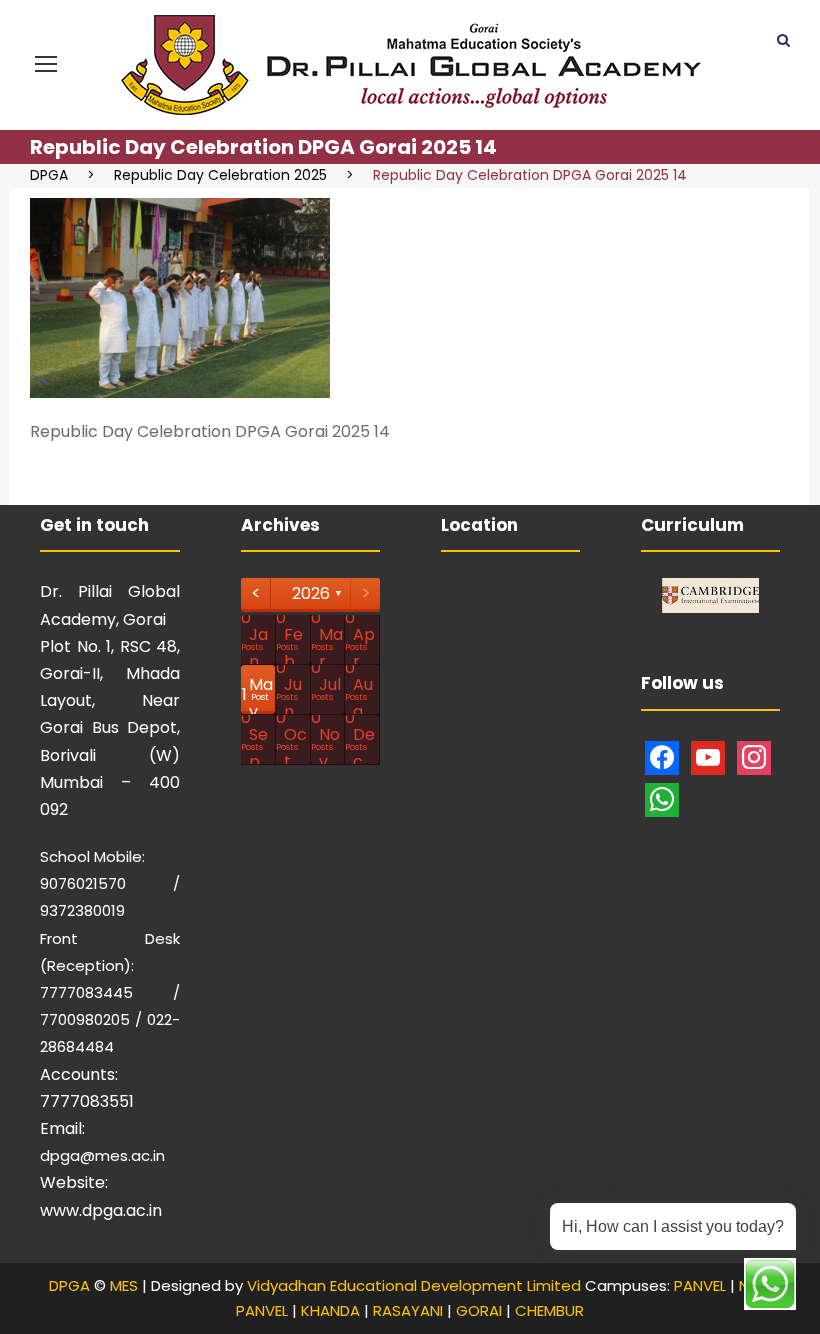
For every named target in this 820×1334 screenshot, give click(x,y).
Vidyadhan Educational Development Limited (414, 1285)
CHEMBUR (549, 1310)
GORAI (479, 1310)
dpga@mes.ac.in (102, 1155)
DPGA (69, 1285)
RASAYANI (408, 1310)
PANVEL (700, 1285)
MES (124, 1285)
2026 (311, 593)
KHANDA (330, 1310)
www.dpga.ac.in (101, 1210)
